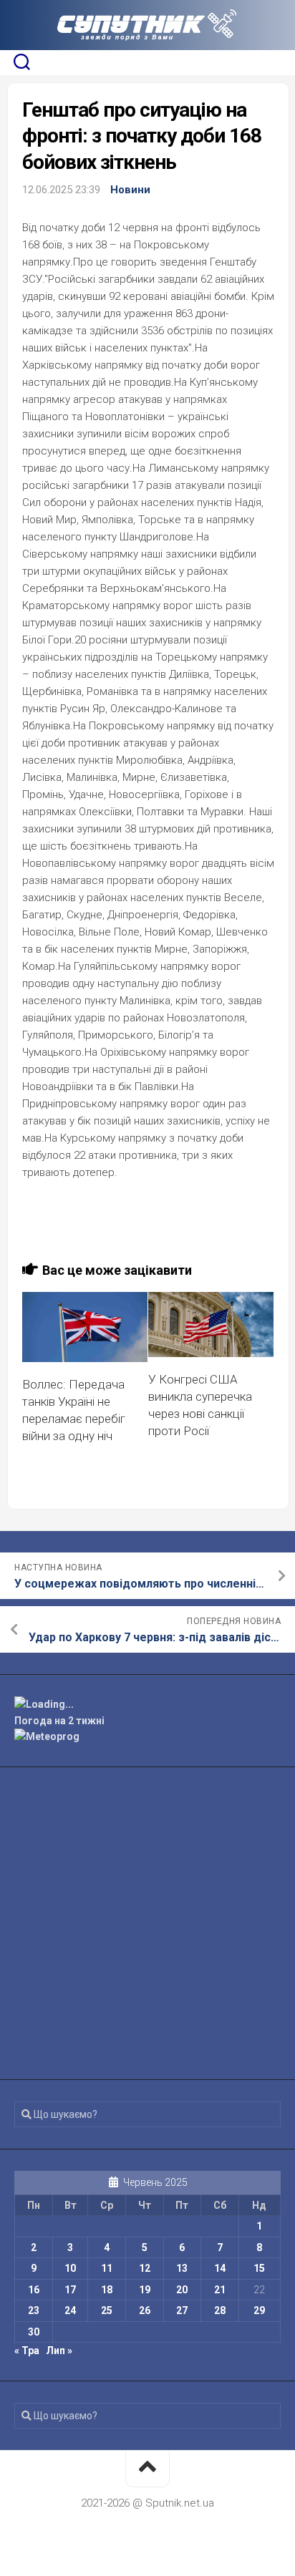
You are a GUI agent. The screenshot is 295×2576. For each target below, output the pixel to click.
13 (182, 2268)
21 (220, 2290)
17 (70, 2290)
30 (34, 2332)
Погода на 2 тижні (59, 1721)
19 (145, 2290)
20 (182, 2290)
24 (70, 2310)
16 (34, 2290)
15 (259, 2268)
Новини (130, 190)
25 (107, 2310)
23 (34, 2310)
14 (220, 2268)
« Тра (27, 2351)
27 (182, 2310)
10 (70, 2268)
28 (220, 2310)
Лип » (59, 2351)
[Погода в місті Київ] (147, 1705)
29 (259, 2310)
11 (107, 2268)
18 (107, 2290)
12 (145, 2268)
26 (145, 2310)
